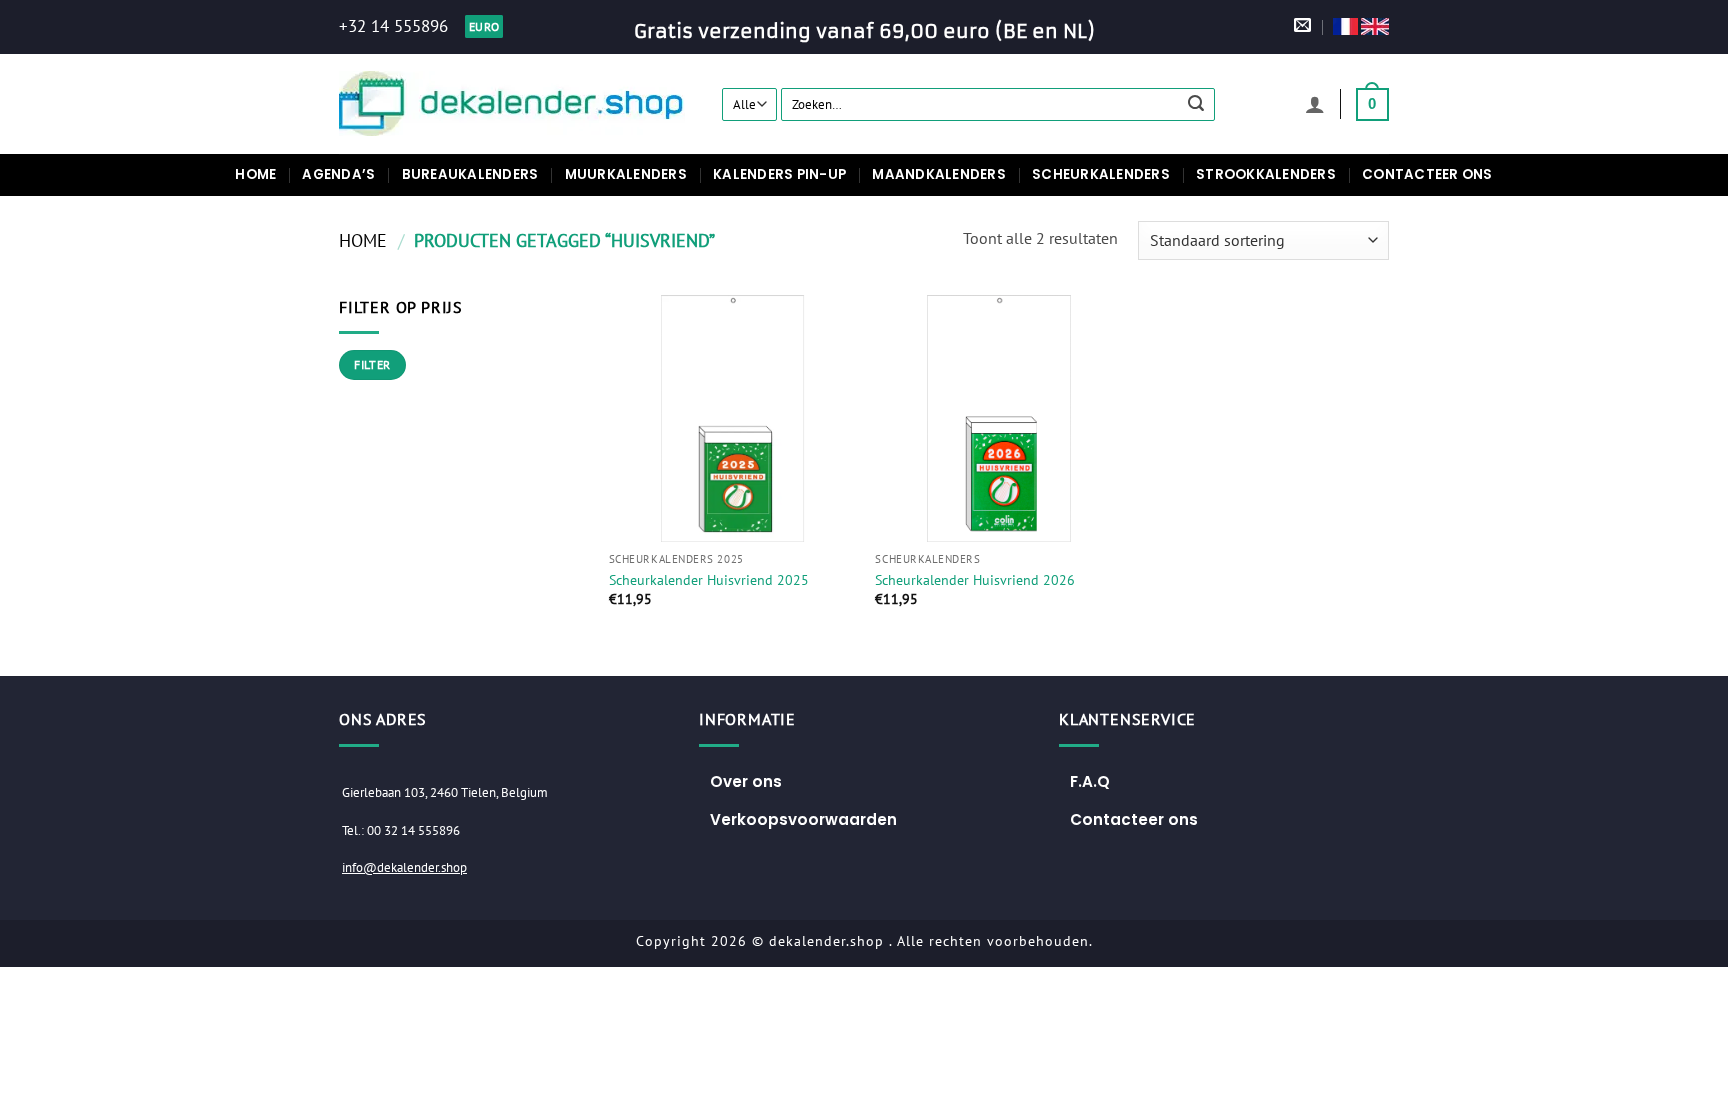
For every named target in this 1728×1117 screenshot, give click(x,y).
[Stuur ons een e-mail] (1302, 26)
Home (255, 174)
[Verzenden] (1197, 104)
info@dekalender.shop (404, 867)
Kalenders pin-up (779, 174)
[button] (1315, 104)
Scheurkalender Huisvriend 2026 (975, 580)
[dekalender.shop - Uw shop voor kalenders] (515, 103)
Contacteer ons (1427, 174)
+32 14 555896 (393, 26)
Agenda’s (338, 174)
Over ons (746, 781)
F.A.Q (1090, 781)
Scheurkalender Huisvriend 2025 (709, 580)
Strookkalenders (1266, 174)
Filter (372, 364)
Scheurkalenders (1101, 174)
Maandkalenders (939, 174)
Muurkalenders (626, 174)
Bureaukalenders (470, 174)
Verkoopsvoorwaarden (803, 819)
